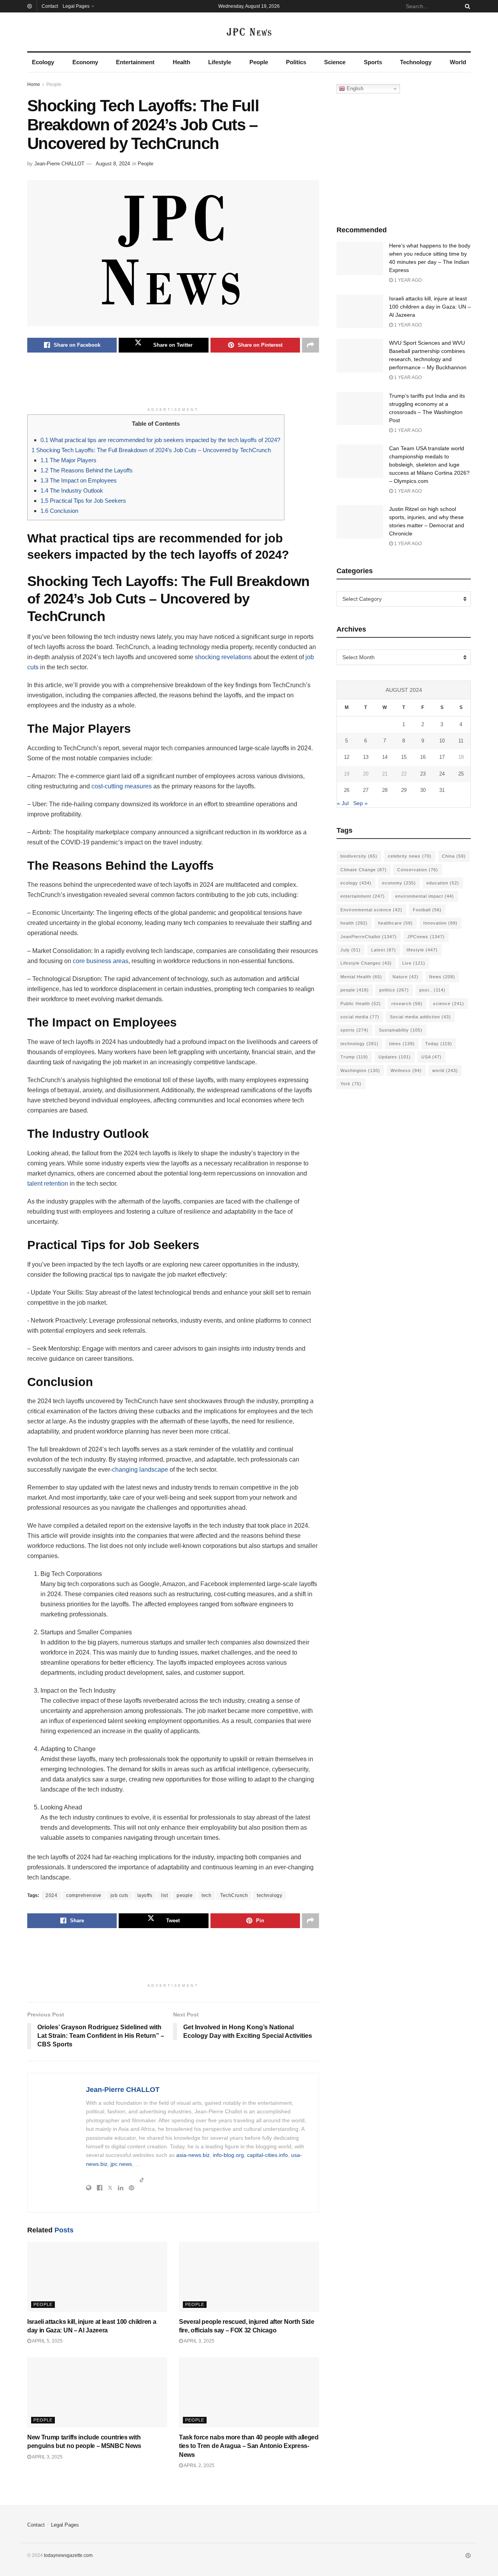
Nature (406, 977)
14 (385, 757)
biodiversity (359, 856)
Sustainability (401, 1030)
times (402, 1044)
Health (181, 62)
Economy (85, 62)
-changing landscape (139, 1470)
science (449, 1004)
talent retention (48, 1184)
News (442, 977)
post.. (432, 990)
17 (442, 757)
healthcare (395, 923)
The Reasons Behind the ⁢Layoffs (87, 470)
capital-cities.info (267, 2155)
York (351, 1084)
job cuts (119, 1895)
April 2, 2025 (199, 2465)
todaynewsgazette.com (68, 2555)
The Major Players (68, 460)
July (351, 950)
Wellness (406, 1070)
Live (414, 963)
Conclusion (59, 511)
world (445, 1070)
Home (34, 84)
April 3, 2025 (199, 2341)
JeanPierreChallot (369, 937)
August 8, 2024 (113, 164)
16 (423, 757)
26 (347, 790)
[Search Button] (466, 6)
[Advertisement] (173, 384)
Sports (373, 62)
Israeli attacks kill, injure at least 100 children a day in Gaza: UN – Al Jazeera (430, 307)
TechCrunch (234, 1895)
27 (366, 790)
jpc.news (121, 2164)
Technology (416, 62)
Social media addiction (420, 1017)
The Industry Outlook (72, 490)
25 (461, 774)
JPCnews (426, 937)
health (354, 923)
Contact (50, 6)
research (407, 1004)
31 (442, 790)
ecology (356, 883)
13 (366, 757)
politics (394, 990)
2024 (51, 1895)
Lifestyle (220, 62)
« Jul (343, 803)
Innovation (440, 923)
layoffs (145, 1895)
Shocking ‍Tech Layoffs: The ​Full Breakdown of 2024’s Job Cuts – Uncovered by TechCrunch (151, 450)
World (458, 62)
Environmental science (371, 910)
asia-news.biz (193, 2155)
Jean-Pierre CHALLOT (59, 164)
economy (399, 883)
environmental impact (425, 896)
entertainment (363, 896)
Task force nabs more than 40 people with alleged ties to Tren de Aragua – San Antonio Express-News (249, 2446)
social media (360, 1017)
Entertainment (135, 62)
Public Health (361, 1004)
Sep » (360, 803)
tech (206, 1895)
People (259, 62)
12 (347, 757)
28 (385, 790)
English (354, 89)
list (164, 1895)
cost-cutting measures (122, 786)
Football (427, 910)
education (443, 883)
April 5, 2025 (47, 2341)
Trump (354, 1057)
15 (404, 757)
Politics (296, 62)
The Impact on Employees (79, 480)
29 (404, 790)
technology (269, 1895)
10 (442, 741)
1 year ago (407, 280)
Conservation (418, 870)
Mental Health (361, 977)
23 (423, 774)
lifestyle (422, 950)
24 (442, 774)
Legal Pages (76, 6)
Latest (384, 950)
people (185, 1895)
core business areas (101, 961)
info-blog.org (228, 2155)
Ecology (43, 62)
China (454, 856)
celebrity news (410, 856)
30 (423, 790)
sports (354, 1030)
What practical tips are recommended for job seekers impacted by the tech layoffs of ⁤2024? (160, 440)
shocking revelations (223, 657)
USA (431, 1057)
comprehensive (84, 1895)
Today (439, 1044)
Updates (395, 1057)
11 (461, 741)
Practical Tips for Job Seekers (83, 501)
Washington (360, 1070)
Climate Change (364, 870)
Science (335, 62)
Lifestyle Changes (366, 963)
